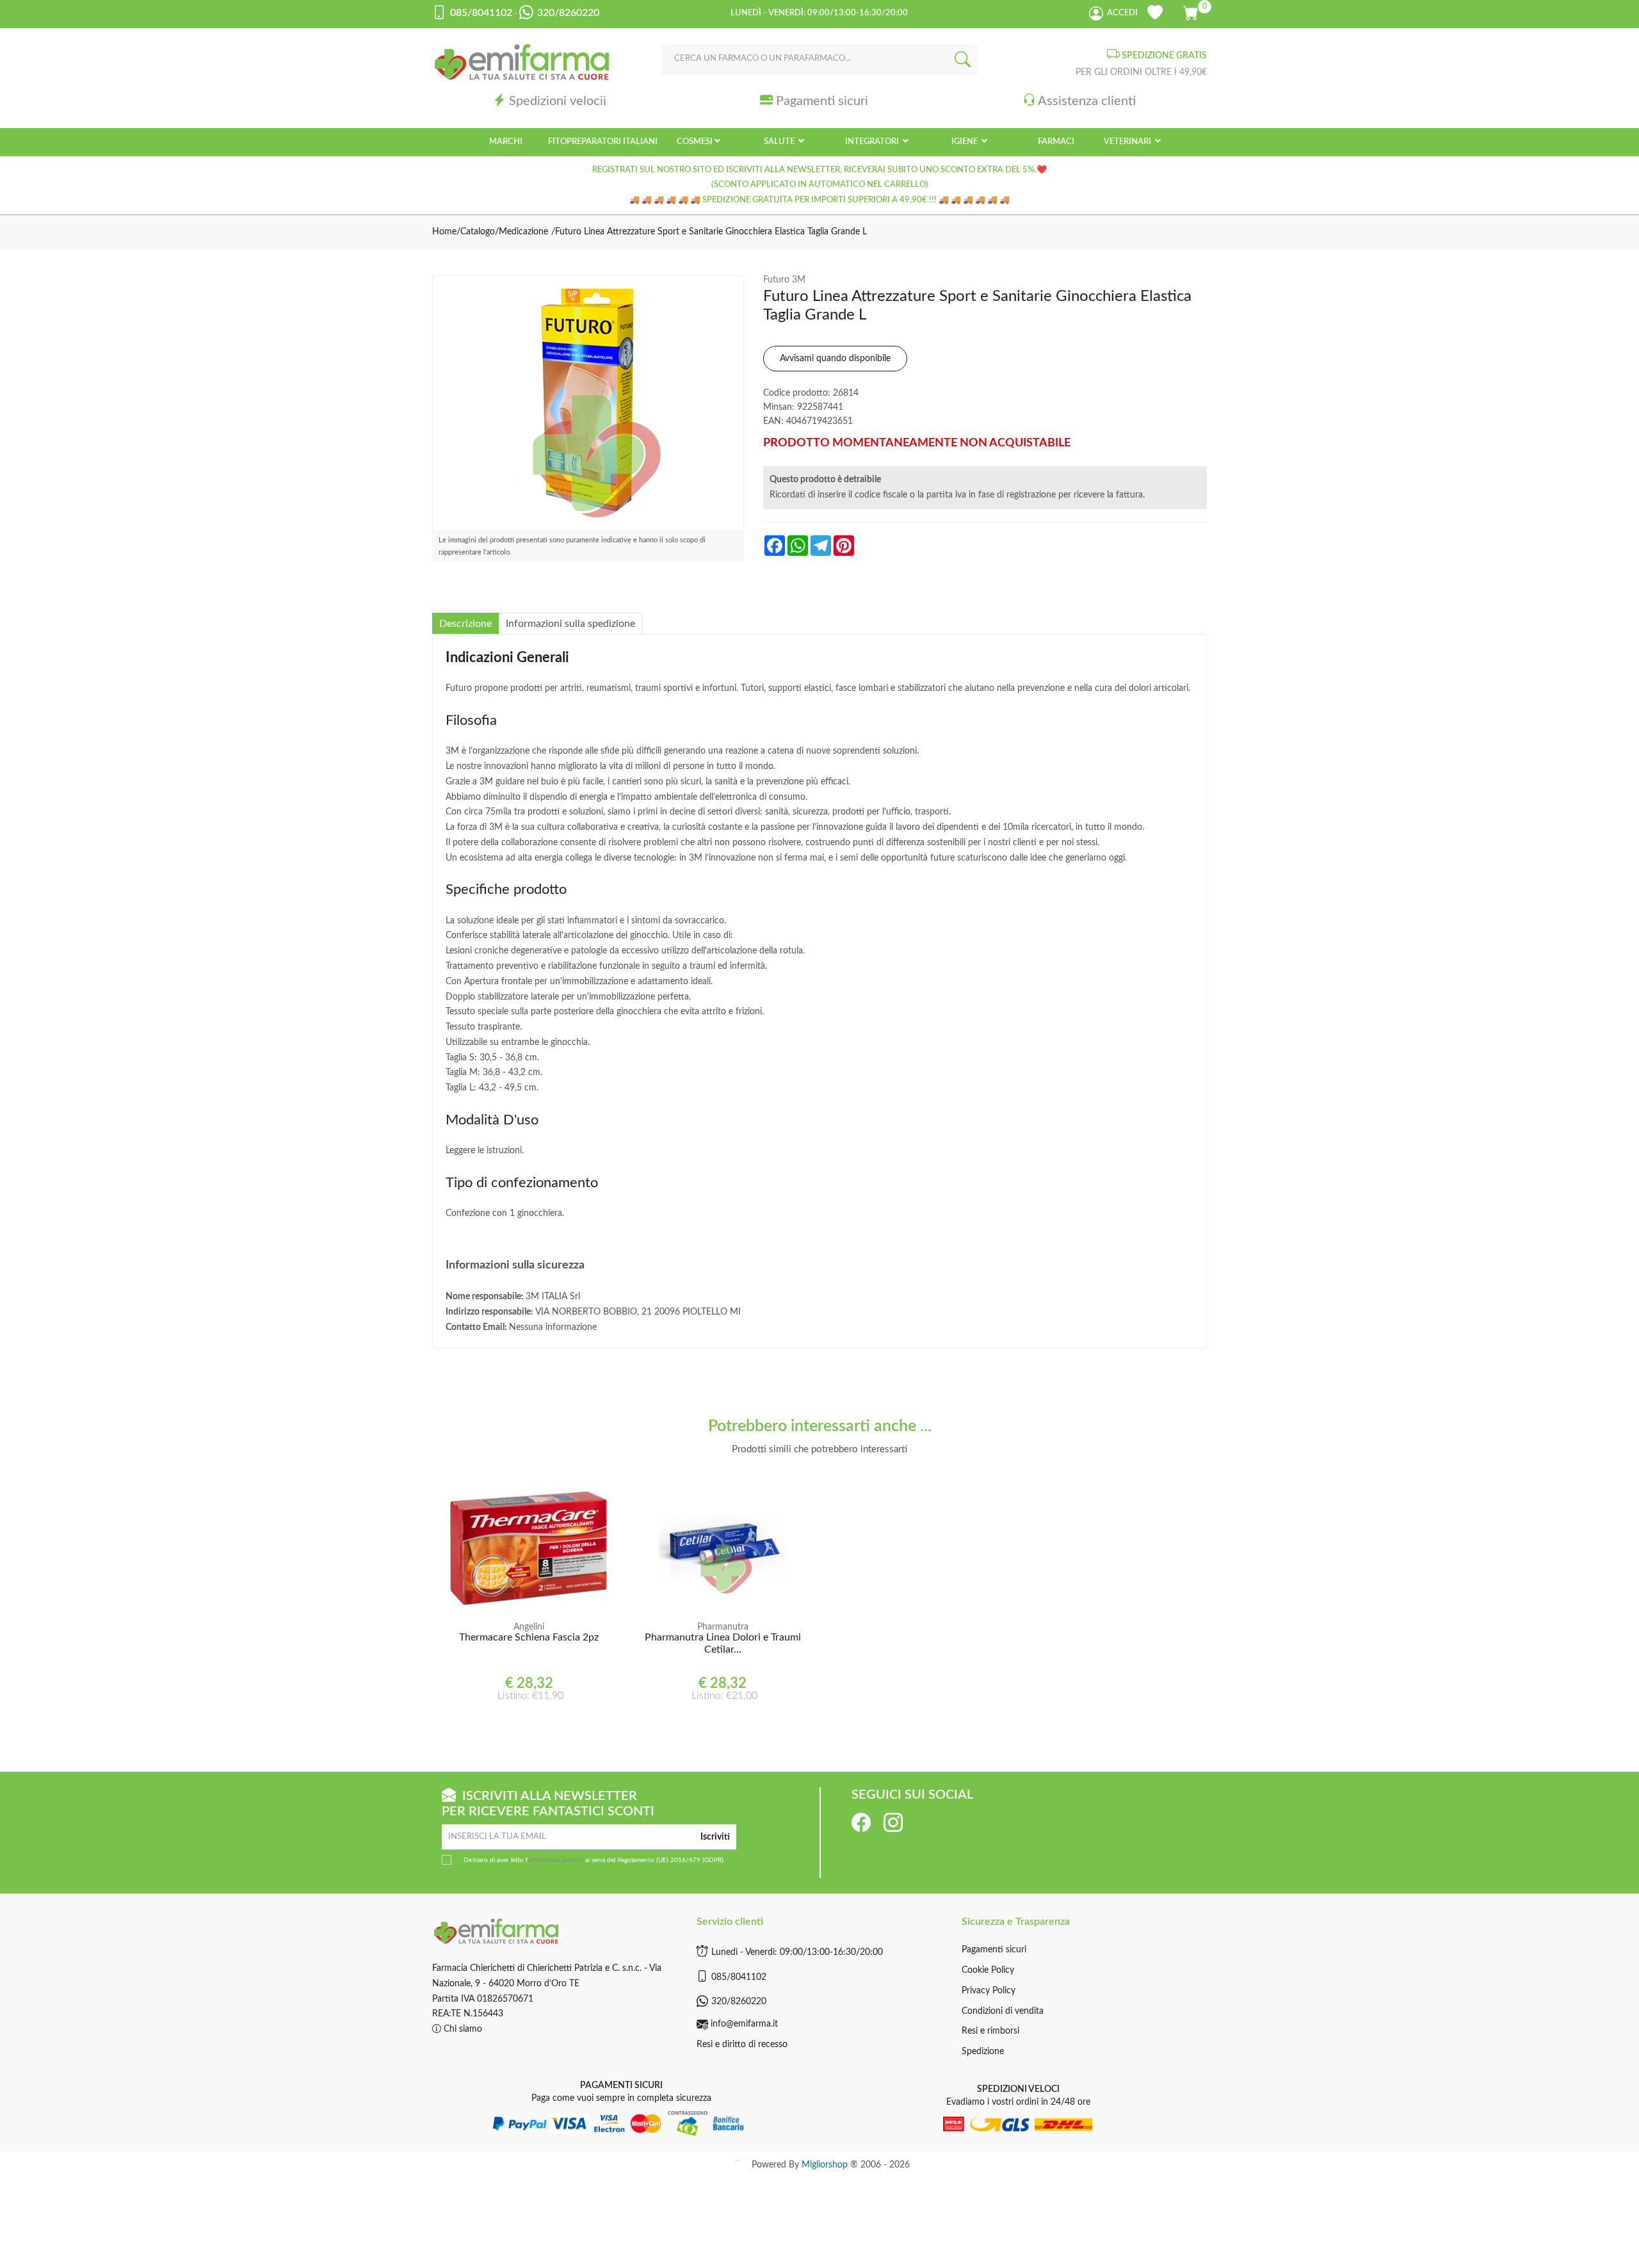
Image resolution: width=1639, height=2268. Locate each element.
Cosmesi (695, 142)
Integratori (873, 142)
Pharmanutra (723, 1627)
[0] (1192, 11)
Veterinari (1128, 142)
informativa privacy (556, 1860)
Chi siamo (462, 2029)
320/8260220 (739, 2002)
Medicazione (523, 232)
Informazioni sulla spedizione (570, 624)
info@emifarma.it (744, 2024)
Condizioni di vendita (1003, 2011)
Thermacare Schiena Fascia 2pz (529, 1637)
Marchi (506, 142)
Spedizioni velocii (558, 101)
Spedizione (983, 2052)
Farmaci (1056, 142)
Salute (780, 142)
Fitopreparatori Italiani (603, 142)
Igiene (965, 142)
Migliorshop (825, 2165)
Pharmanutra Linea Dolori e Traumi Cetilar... (723, 1643)
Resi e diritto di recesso (742, 2045)
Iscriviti (715, 1837)
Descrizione (465, 624)
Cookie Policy (988, 1970)
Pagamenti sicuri (822, 101)
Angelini (529, 1627)
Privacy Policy (989, 1991)
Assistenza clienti (1087, 101)
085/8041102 (739, 1977)
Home (444, 232)
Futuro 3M (784, 280)
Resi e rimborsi (990, 2031)
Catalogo (478, 232)
